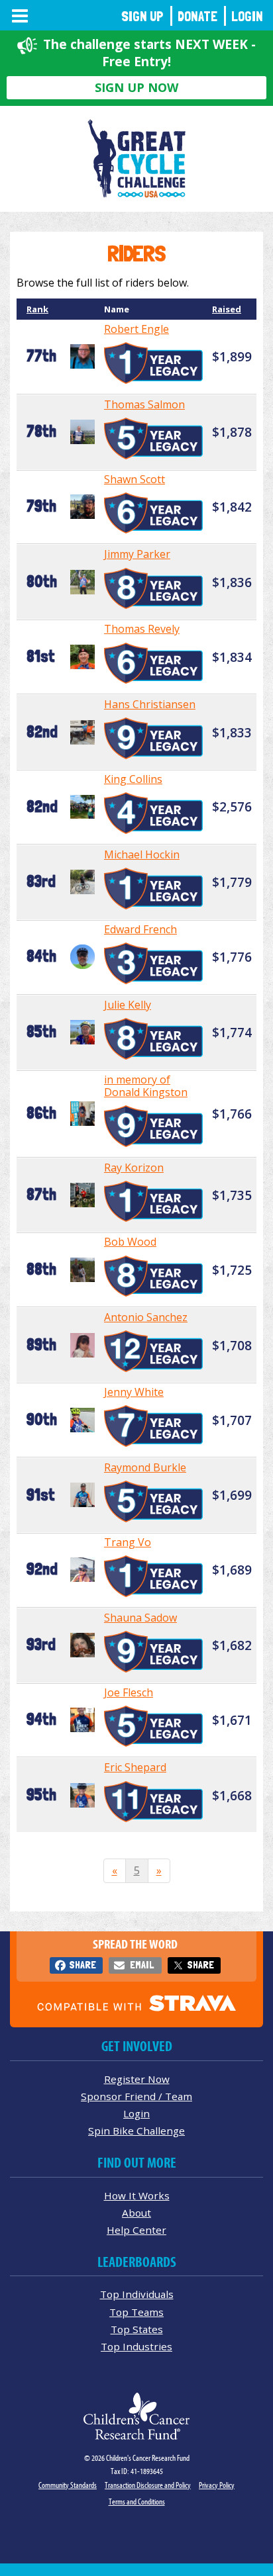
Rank (37, 309)
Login (247, 16)
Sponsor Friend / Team (136, 2096)
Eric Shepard (135, 1767)
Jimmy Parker (137, 554)
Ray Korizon (134, 1168)
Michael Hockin (142, 854)
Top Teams (136, 2312)
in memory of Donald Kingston (146, 1086)
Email (142, 1965)
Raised (227, 309)
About (136, 2213)
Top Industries (136, 2346)
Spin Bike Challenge (136, 2131)
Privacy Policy (217, 2485)
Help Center (136, 2230)
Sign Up (142, 16)
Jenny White (134, 1392)
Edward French (140, 929)
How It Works (137, 2195)
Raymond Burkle (145, 1467)
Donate (197, 16)
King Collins (133, 779)
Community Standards (68, 2485)
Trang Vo (128, 1542)
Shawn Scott (135, 479)
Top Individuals (137, 2294)
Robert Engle (136, 329)
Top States (137, 2329)
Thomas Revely (142, 629)
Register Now (137, 2079)
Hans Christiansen (150, 704)
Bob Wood (130, 1242)
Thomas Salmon (144, 404)
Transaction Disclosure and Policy (148, 2485)
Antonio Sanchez (146, 1317)
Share (82, 1965)
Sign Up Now (136, 87)
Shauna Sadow (140, 1618)
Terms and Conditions (137, 2502)
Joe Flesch (129, 1692)
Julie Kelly (128, 1005)
